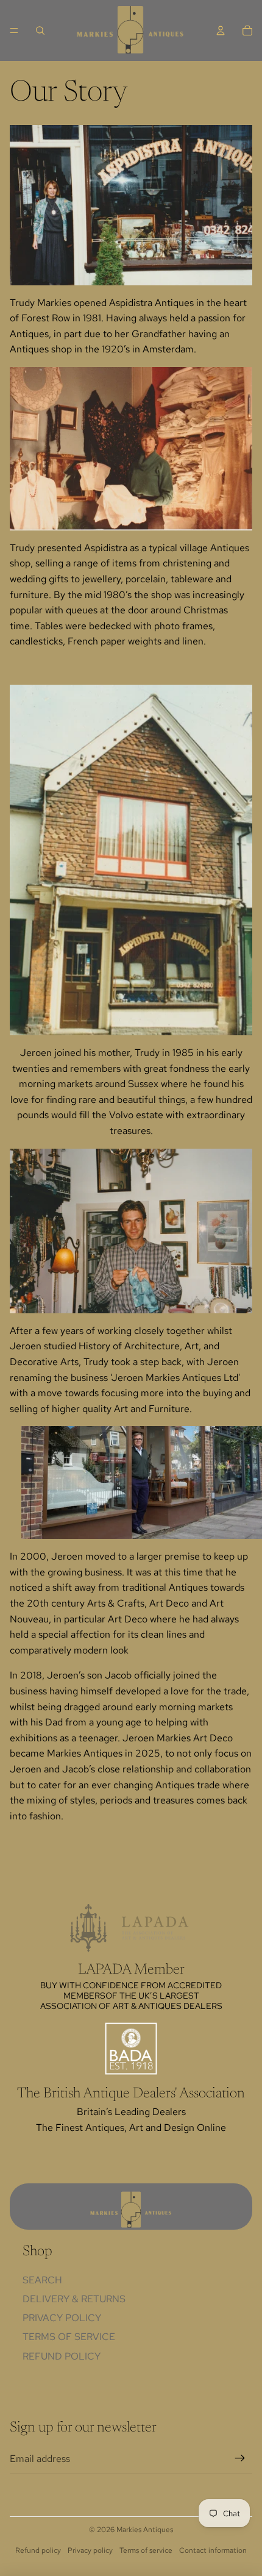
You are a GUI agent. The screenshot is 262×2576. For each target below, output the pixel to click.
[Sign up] (240, 2459)
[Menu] (14, 30)
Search (42, 2280)
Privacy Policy (62, 2318)
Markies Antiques (145, 2530)
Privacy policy (90, 2550)
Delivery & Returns (74, 2299)
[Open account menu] (221, 30)
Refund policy (62, 2356)
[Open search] (40, 30)
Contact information (213, 2550)
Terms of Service (69, 2337)
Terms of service (146, 2550)
